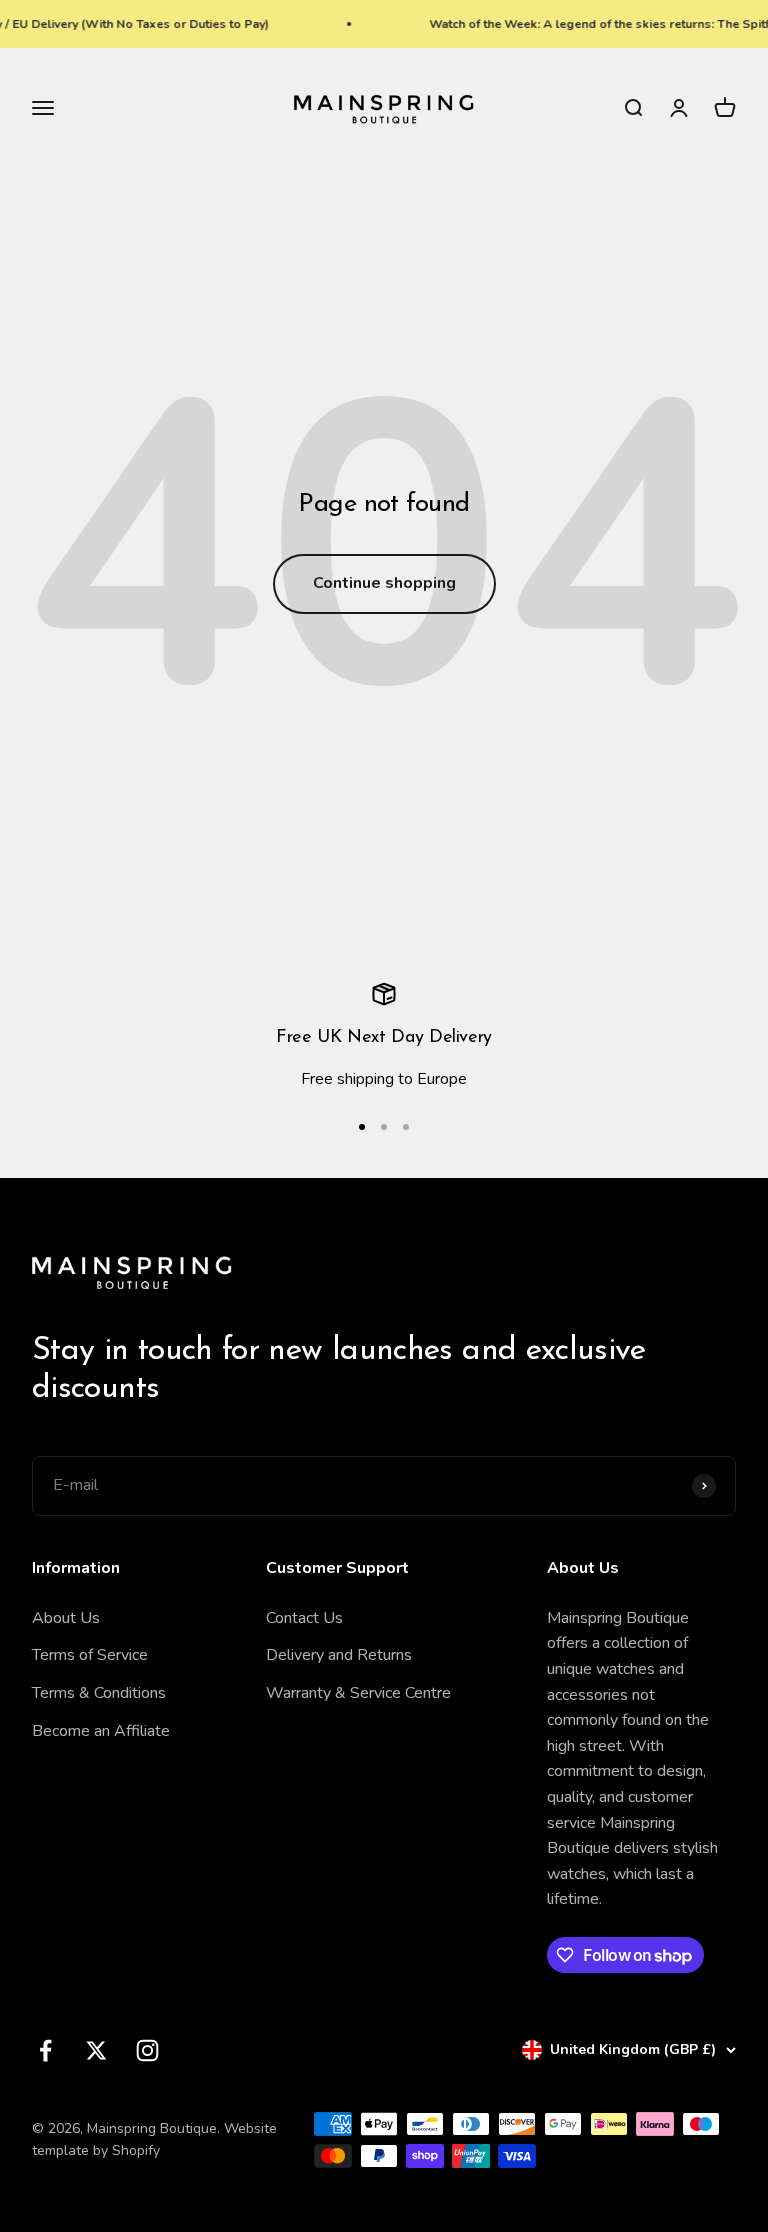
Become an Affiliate (101, 1731)
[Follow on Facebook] (45, 2050)
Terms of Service (90, 1655)
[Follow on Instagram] (147, 2050)
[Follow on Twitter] (96, 2050)
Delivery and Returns (339, 1655)
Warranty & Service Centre (358, 1693)
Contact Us (304, 1618)
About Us (66, 1618)
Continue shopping (384, 583)
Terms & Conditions (99, 1693)
